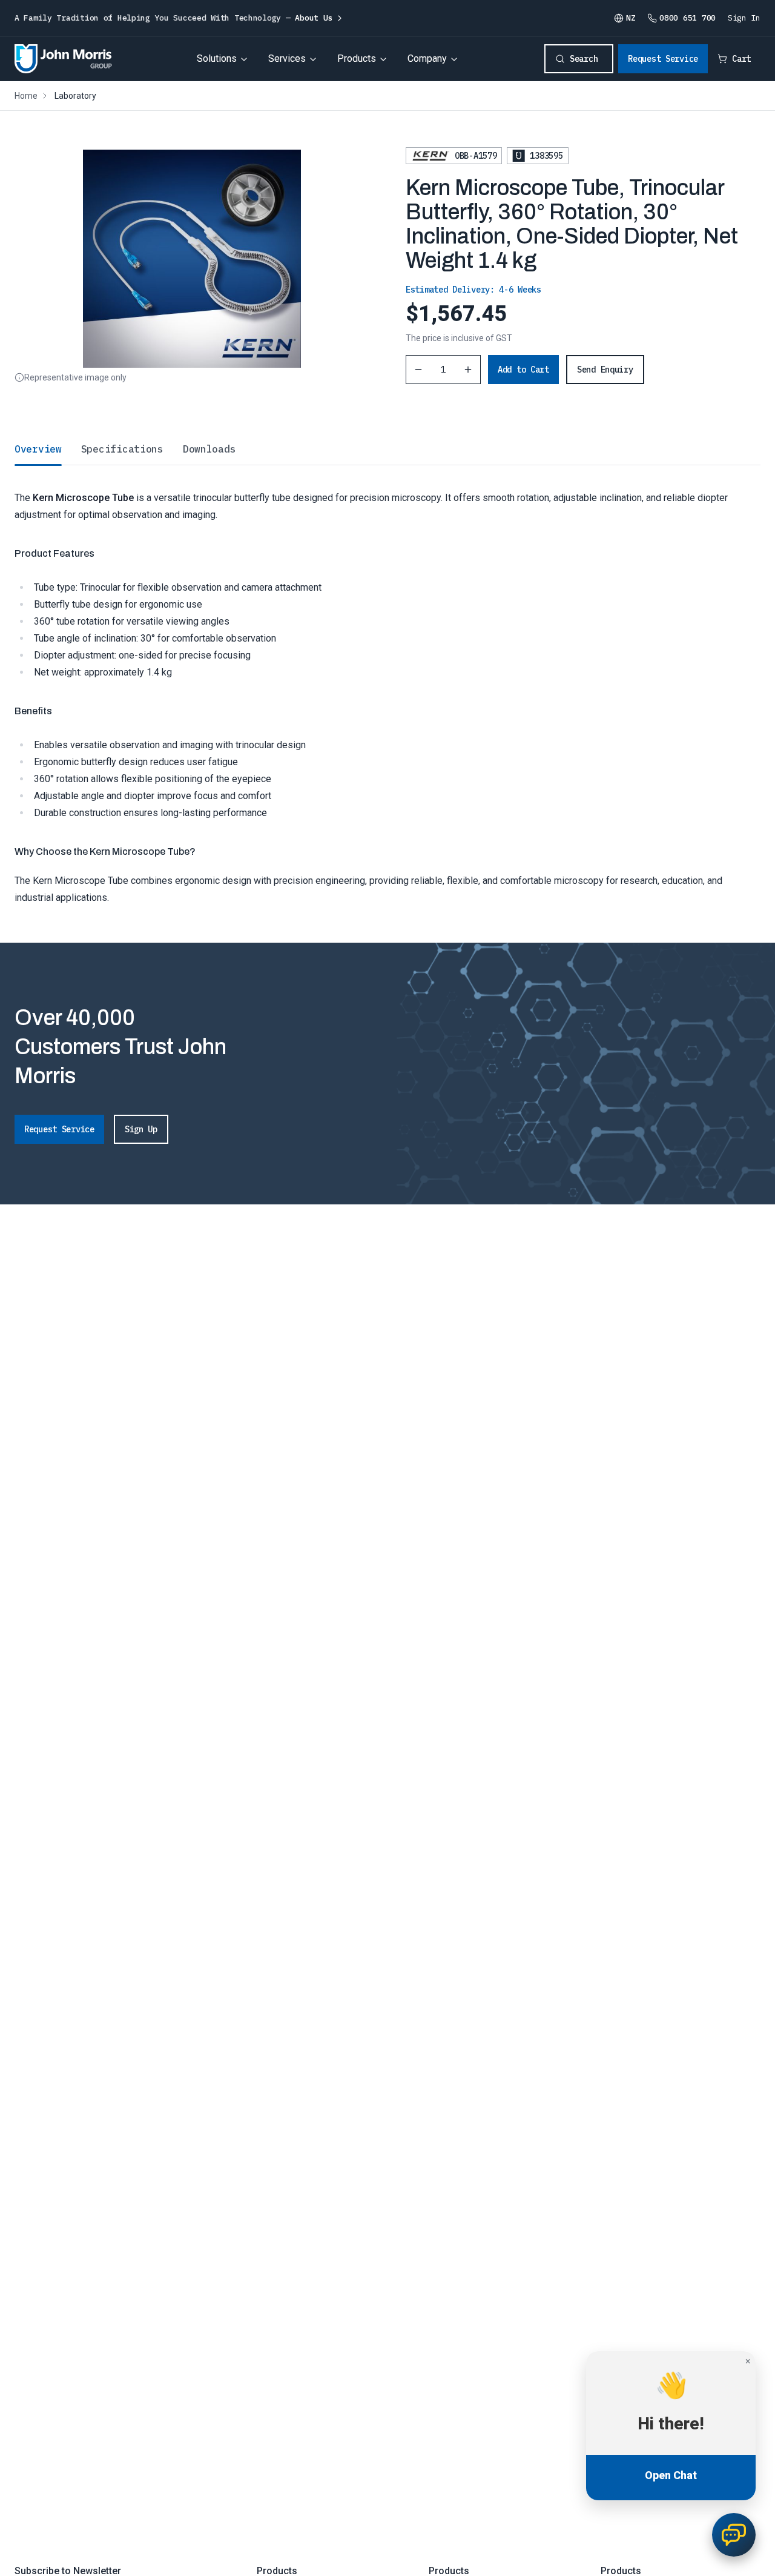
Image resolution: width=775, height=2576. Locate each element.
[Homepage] (63, 59)
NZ (631, 18)
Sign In (744, 18)
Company (427, 58)
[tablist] (387, 449)
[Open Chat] (734, 2535)
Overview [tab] (38, 449)
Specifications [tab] (122, 449)
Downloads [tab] (209, 449)
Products (357, 58)
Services (287, 58)
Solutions (217, 58)
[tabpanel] (387, 685)
